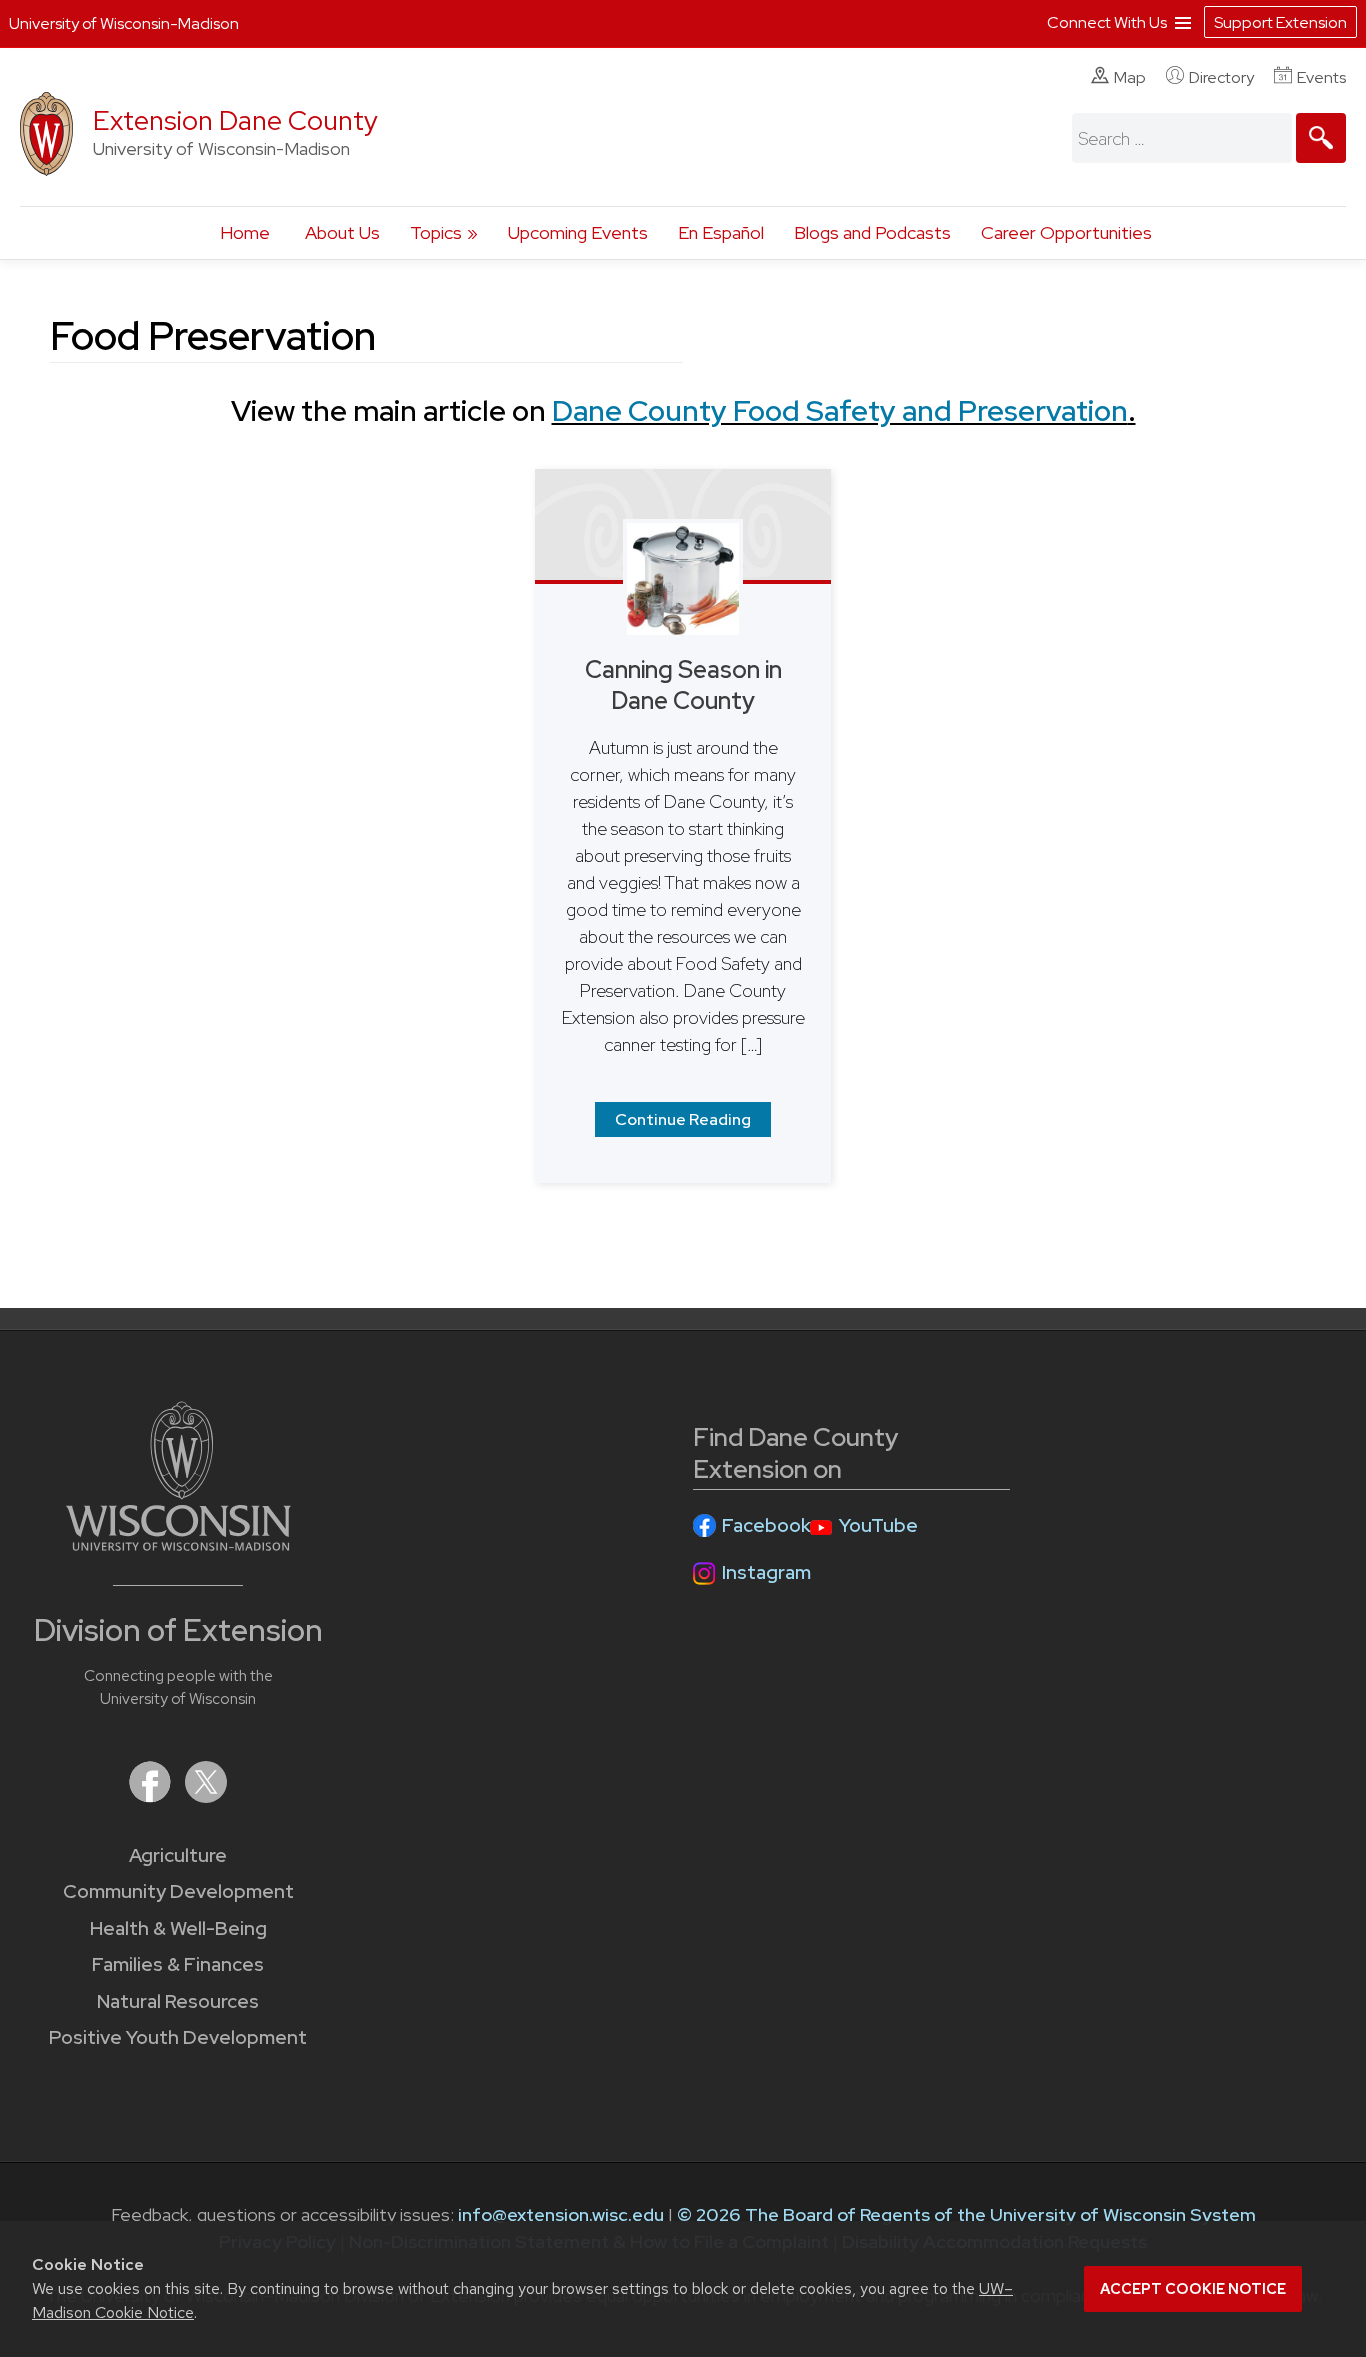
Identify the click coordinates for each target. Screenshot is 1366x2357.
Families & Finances (178, 1964)
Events (1321, 77)
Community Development (178, 1891)
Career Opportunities (1066, 232)
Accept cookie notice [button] (1193, 2289)
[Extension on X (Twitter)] (206, 1796)
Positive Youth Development (178, 2037)
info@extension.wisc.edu (561, 2214)
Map (1130, 77)
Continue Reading (683, 1119)
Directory (1221, 77)
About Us (342, 232)
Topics (436, 232)
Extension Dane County (235, 120)
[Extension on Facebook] (152, 1796)
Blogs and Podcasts (872, 232)
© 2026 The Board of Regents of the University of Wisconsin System (966, 2214)
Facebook (766, 1525)
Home (245, 232)
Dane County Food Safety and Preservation (840, 410)
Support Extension (1280, 22)
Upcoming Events (578, 232)
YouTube (878, 1525)
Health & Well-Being (178, 1928)
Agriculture (178, 1855)
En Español (721, 232)
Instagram (766, 1572)
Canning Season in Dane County (683, 685)
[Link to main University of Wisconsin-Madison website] (178, 1544)
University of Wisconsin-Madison (124, 23)
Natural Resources (178, 2001)
